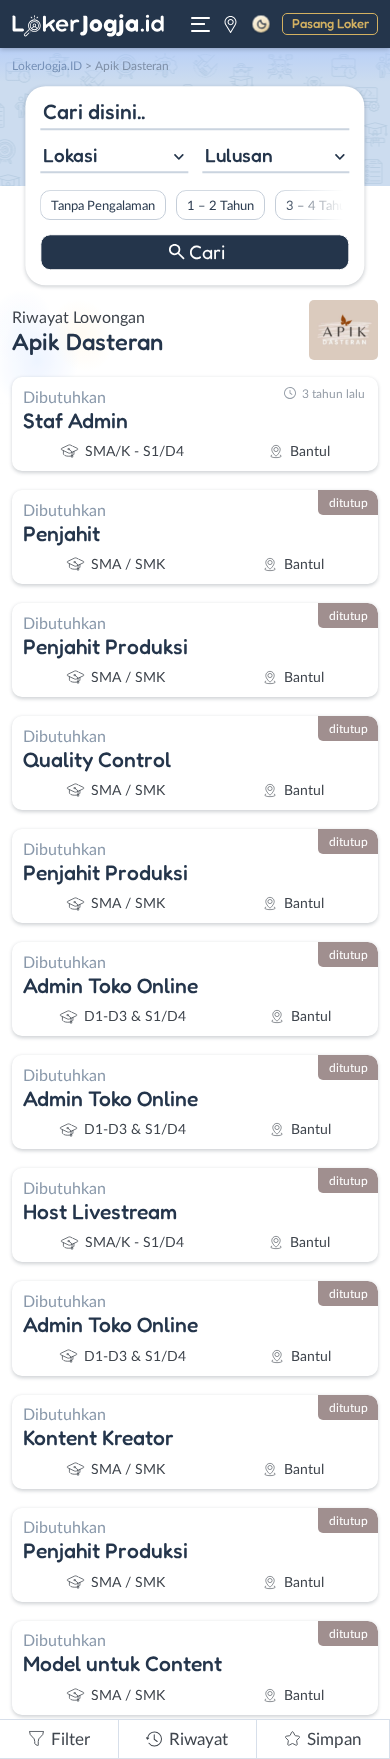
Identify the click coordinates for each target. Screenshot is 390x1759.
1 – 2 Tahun (220, 206)
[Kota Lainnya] (230, 24)
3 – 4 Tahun (319, 206)
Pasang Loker (330, 23)
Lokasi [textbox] (70, 155)
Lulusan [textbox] (239, 155)
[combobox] (114, 157)
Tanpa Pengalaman (103, 206)
